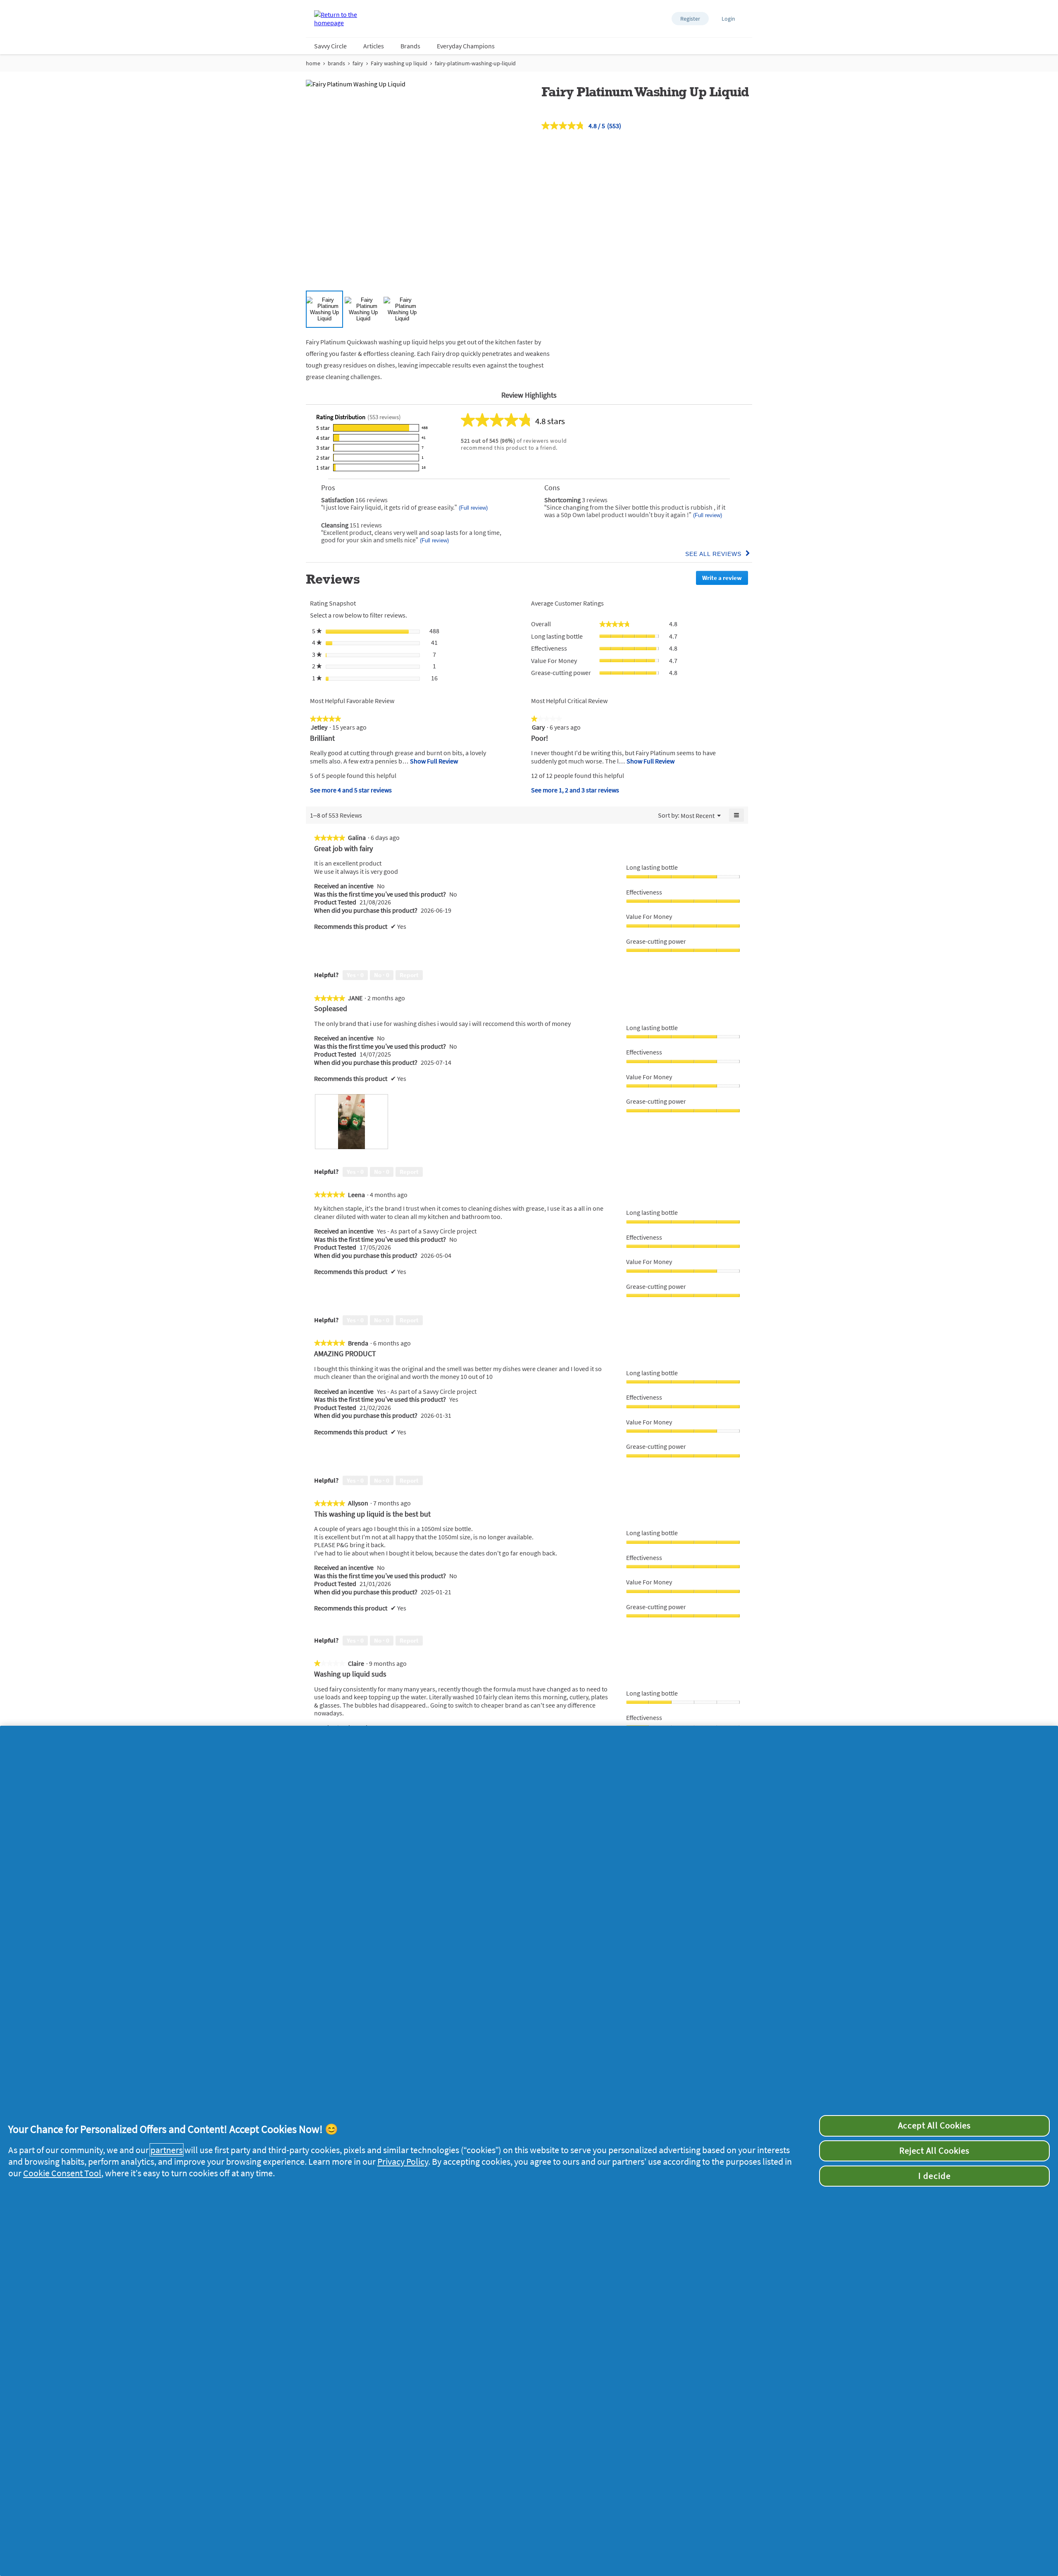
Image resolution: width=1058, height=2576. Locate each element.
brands (336, 63)
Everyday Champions (466, 46)
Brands (410, 46)
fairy (358, 63)
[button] (690, 19)
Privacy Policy (403, 2161)
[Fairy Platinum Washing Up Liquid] (324, 309)
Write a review (725, 579)
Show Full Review (433, 761)
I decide (934, 2176)
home (313, 63)
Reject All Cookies (934, 2151)
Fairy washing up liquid (399, 63)
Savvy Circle (330, 46)
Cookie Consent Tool (62, 2173)
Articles (374, 46)
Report (409, 975)
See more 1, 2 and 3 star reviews (575, 790)
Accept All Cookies (934, 2125)
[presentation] (351, 1122)
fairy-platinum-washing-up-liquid (475, 63)
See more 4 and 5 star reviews (351, 790)
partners (167, 2150)
